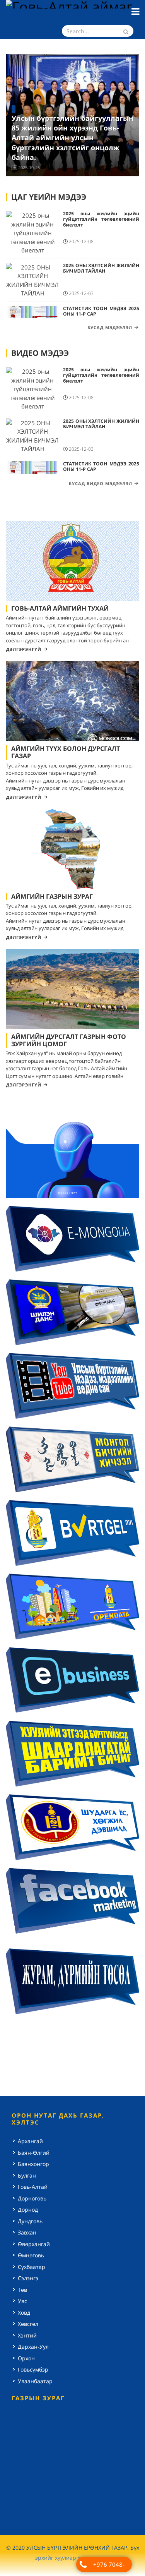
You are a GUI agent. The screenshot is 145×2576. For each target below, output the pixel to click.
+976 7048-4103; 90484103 (109, 2566)
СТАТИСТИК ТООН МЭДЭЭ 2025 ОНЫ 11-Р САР (101, 311)
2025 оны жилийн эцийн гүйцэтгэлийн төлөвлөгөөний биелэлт (101, 219)
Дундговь (30, 2221)
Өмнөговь (31, 2255)
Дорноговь (32, 2198)
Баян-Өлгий (34, 2153)
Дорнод (28, 2210)
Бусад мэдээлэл (110, 327)
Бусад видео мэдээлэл (101, 483)
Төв (22, 2290)
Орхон (26, 2358)
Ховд (24, 2313)
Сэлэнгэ (28, 2278)
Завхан (27, 2232)
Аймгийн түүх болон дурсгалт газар (66, 752)
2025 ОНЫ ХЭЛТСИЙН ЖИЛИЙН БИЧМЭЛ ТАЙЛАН (101, 268)
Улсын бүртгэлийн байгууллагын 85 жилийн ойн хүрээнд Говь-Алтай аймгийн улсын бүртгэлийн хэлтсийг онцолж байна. (72, 138)
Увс (22, 2301)
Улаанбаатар (35, 2381)
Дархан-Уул (33, 2347)
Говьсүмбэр (33, 2369)
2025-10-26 (29, 167)
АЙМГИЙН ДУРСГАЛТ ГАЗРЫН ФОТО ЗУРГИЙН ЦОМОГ (69, 1040)
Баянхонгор (33, 2164)
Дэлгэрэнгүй (24, 649)
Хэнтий (27, 2335)
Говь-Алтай (33, 2187)
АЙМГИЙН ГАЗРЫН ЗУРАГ (52, 896)
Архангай (30, 2141)
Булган (27, 2175)
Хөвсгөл (28, 2324)
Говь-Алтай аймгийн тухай (60, 608)
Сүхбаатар (32, 2267)
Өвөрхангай (34, 2244)
